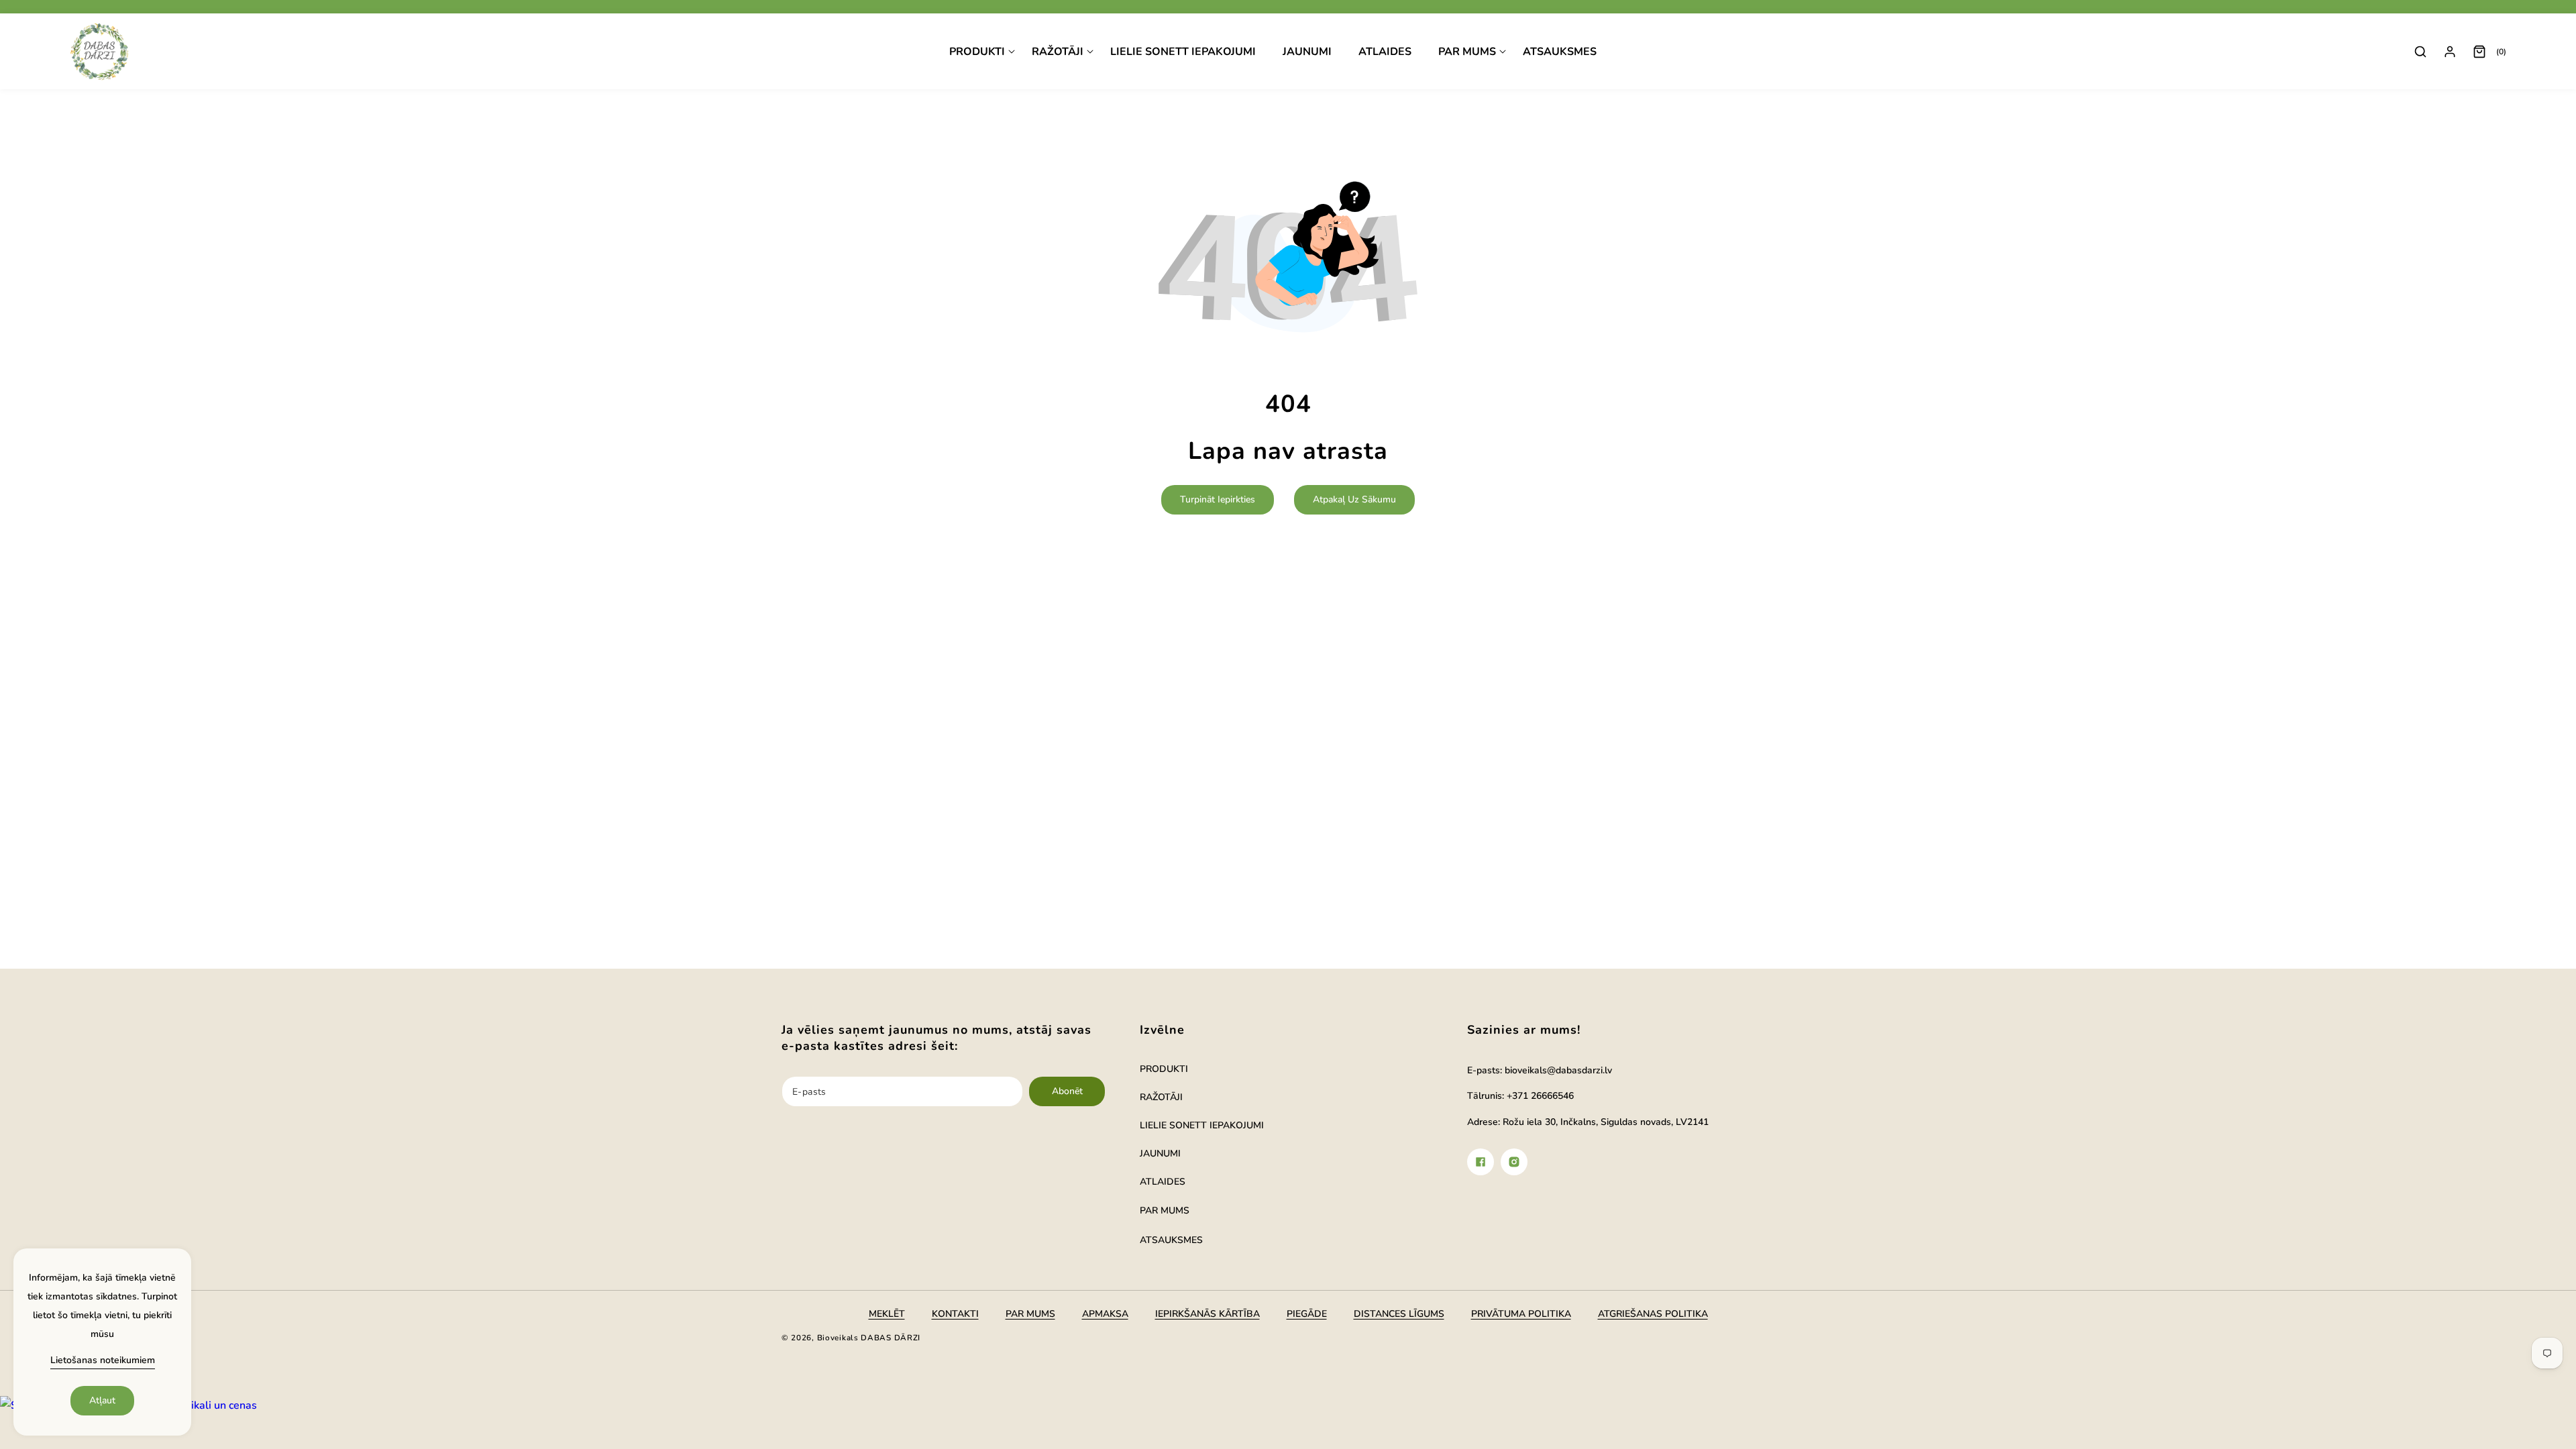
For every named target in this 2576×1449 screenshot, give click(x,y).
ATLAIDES (1163, 1182)
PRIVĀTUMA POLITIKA (1521, 1314)
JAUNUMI (1160, 1153)
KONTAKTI (955, 1314)
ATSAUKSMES (1171, 1240)
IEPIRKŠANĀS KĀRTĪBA (1207, 1314)
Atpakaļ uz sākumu (1354, 499)
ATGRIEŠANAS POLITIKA (1653, 1314)
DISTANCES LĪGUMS (1399, 1314)
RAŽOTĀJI (1161, 1097)
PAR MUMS (1165, 1211)
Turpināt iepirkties (1218, 499)
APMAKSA (1105, 1314)
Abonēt (1067, 1091)
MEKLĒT (887, 1314)
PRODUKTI (1164, 1069)
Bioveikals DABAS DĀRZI (869, 1338)
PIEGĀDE (1307, 1314)
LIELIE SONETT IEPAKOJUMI (1202, 1125)
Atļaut (102, 1400)
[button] (982, 52)
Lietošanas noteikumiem (103, 1360)
